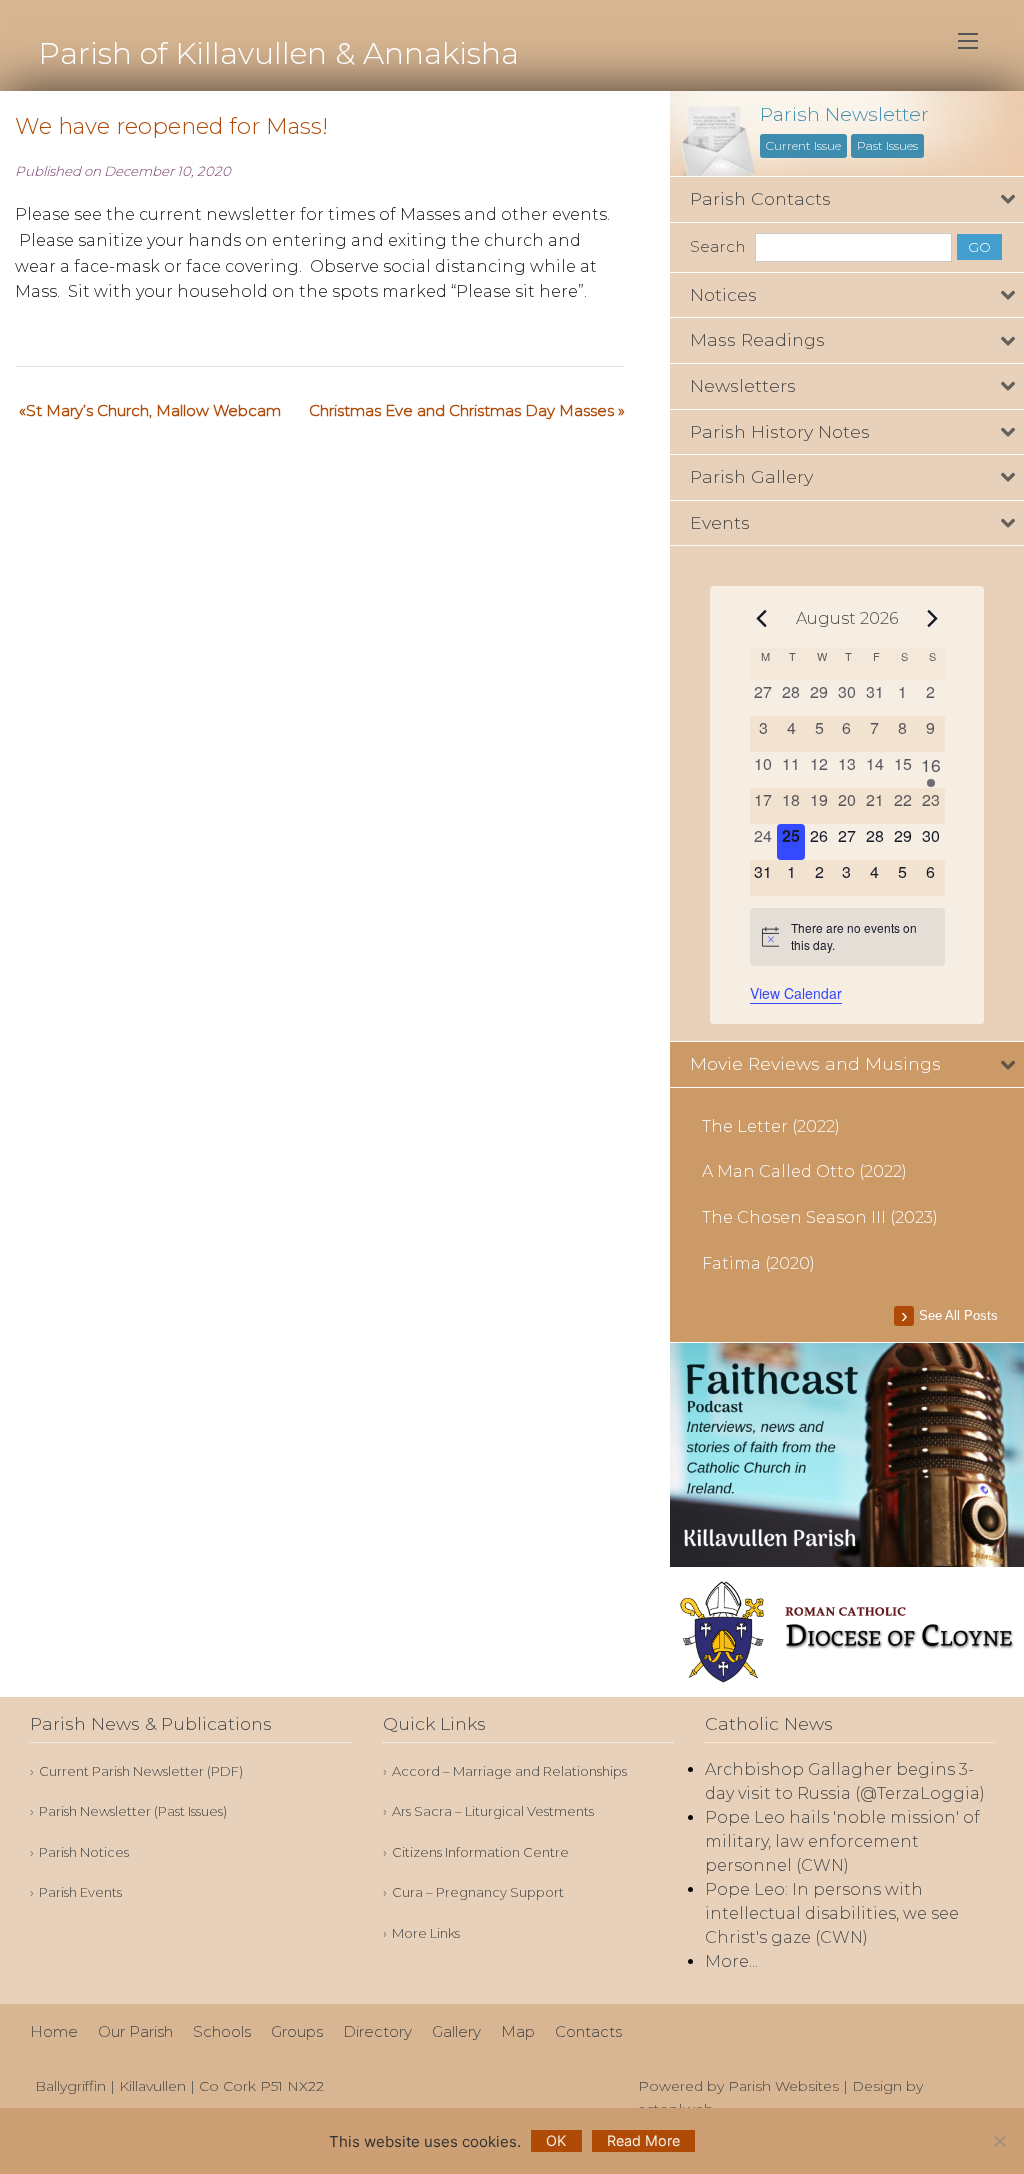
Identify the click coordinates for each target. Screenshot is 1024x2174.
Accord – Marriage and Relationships (509, 1771)
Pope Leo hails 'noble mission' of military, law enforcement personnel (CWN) (842, 1841)
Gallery (456, 2031)
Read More (643, 2140)
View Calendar (796, 993)
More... (731, 1961)
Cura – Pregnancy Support (478, 1892)
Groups (297, 2031)
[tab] (847, 199)
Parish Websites (783, 2086)
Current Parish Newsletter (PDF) (141, 1771)
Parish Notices (84, 1852)
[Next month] (933, 618)
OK (556, 2140)
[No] (999, 2141)
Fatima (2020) (758, 1263)
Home (54, 2031)
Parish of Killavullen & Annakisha (278, 53)
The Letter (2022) (771, 1126)
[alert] (847, 936)
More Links (426, 1933)
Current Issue (803, 145)
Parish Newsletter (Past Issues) (133, 1811)
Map (518, 2031)
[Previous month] (762, 618)
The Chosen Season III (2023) (820, 1217)
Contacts (588, 2031)
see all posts (958, 1315)
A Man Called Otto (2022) (804, 1171)
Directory (377, 2031)
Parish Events (80, 1892)
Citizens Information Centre (480, 1852)
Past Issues (887, 145)
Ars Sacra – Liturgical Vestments (493, 1811)
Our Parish (135, 2031)
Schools (222, 2031)
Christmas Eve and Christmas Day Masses (461, 410)
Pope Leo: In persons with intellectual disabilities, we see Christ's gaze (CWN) (832, 1913)
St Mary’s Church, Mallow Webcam (153, 410)
